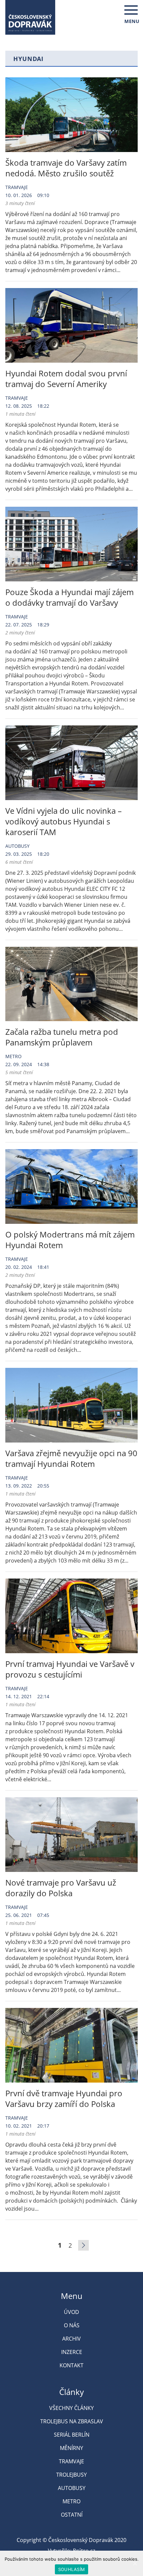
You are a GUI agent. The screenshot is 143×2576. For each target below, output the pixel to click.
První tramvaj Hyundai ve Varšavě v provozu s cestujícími (70, 1669)
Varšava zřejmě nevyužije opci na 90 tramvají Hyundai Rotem (71, 1458)
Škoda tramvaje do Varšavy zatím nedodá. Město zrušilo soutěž (66, 168)
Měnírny (71, 2448)
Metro (13, 1056)
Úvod (71, 2312)
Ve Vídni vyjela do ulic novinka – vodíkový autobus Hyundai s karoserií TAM (64, 821)
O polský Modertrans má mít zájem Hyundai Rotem (70, 1240)
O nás (72, 2325)
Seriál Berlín (72, 2435)
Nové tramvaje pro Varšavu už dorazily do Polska (61, 1888)
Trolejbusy (71, 2475)
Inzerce (72, 2352)
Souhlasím (71, 2569)
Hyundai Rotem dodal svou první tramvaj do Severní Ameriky (66, 379)
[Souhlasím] (135, 2563)
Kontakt (71, 2365)
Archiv (71, 2339)
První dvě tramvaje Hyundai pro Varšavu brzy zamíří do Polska (64, 2098)
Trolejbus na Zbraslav (72, 2421)
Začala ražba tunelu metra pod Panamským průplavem (62, 1037)
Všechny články (71, 2408)
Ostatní (72, 2515)
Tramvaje (17, 187)
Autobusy (17, 846)
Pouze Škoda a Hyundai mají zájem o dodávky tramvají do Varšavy (70, 597)
